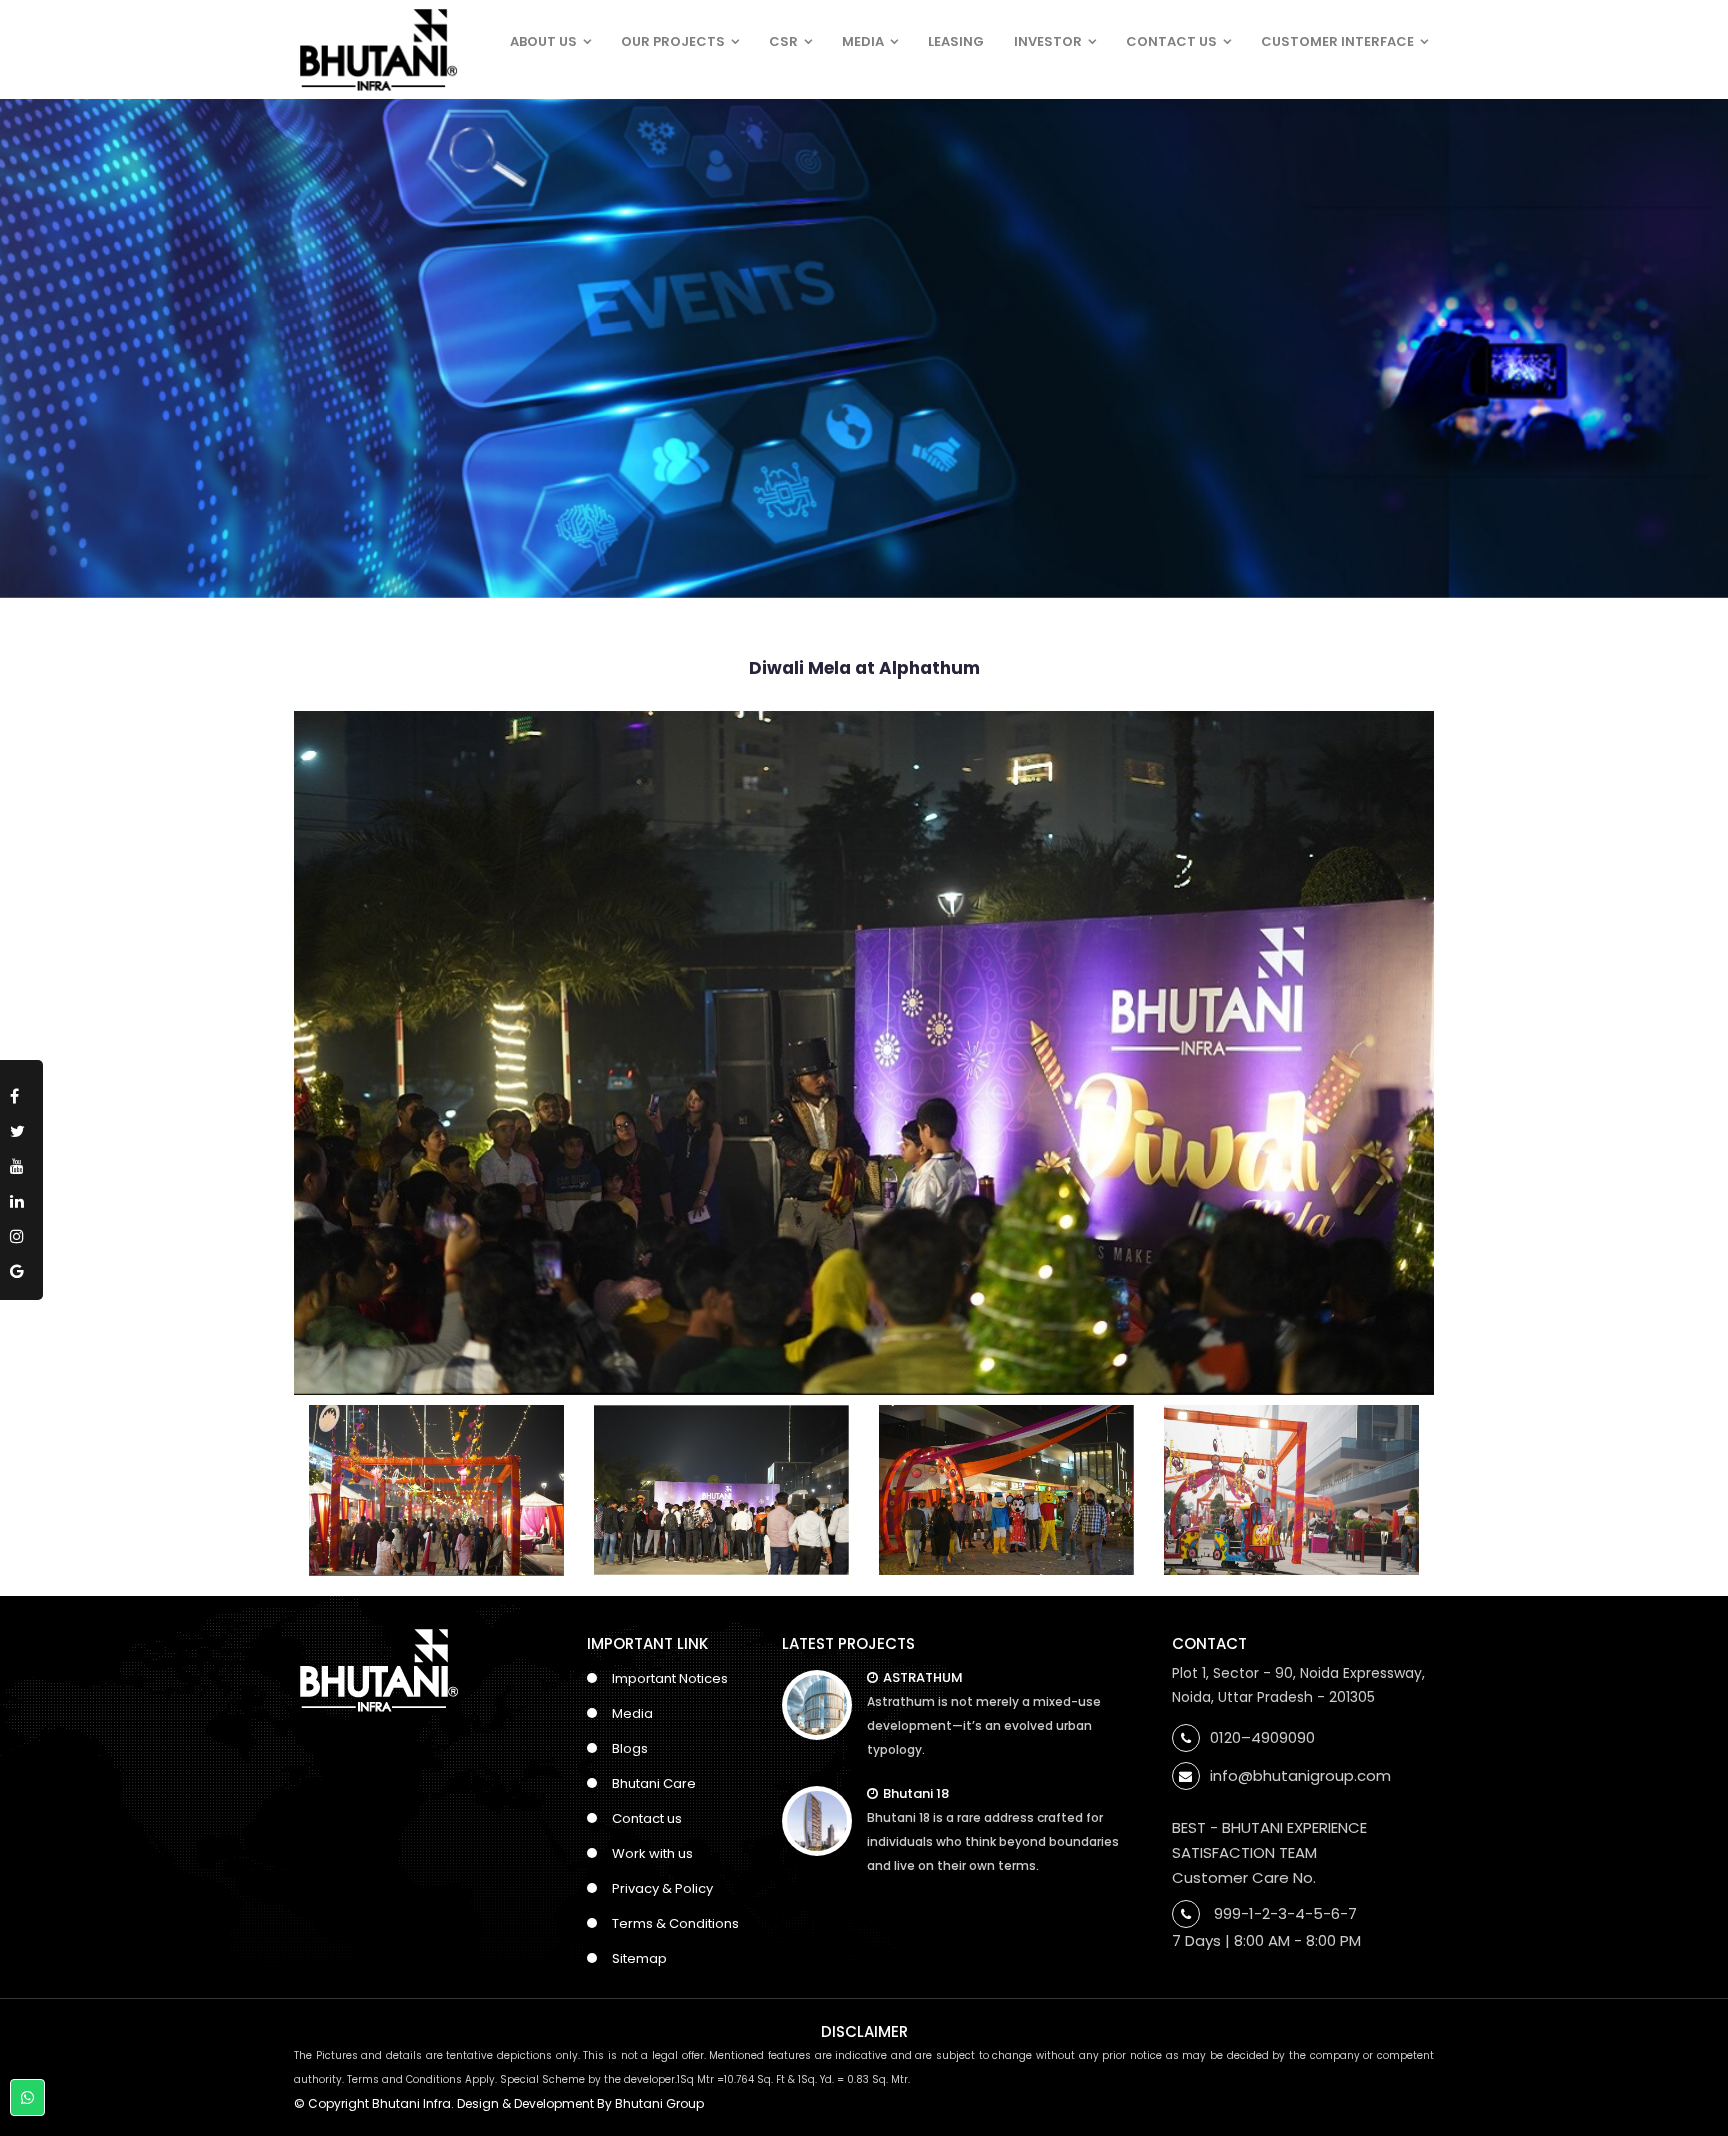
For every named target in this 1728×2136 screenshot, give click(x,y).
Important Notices (670, 1678)
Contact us (647, 1818)
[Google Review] (21, 1267)
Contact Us (1171, 41)
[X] (21, 1127)
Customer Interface (1337, 41)
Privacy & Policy (662, 1888)
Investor (1048, 41)
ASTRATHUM (923, 1677)
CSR (783, 41)
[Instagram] (21, 1232)
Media (863, 41)
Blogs (630, 1748)
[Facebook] (21, 1092)
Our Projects (673, 41)
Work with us (652, 1853)
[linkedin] (21, 1197)
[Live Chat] (27, 2097)
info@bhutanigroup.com (1300, 1775)
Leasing (956, 41)
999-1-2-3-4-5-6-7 (1285, 1913)
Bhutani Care (654, 1783)
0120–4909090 (1262, 1737)
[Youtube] (21, 1162)
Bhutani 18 (916, 1793)
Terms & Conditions (675, 1923)
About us (543, 41)
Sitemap (639, 1958)
